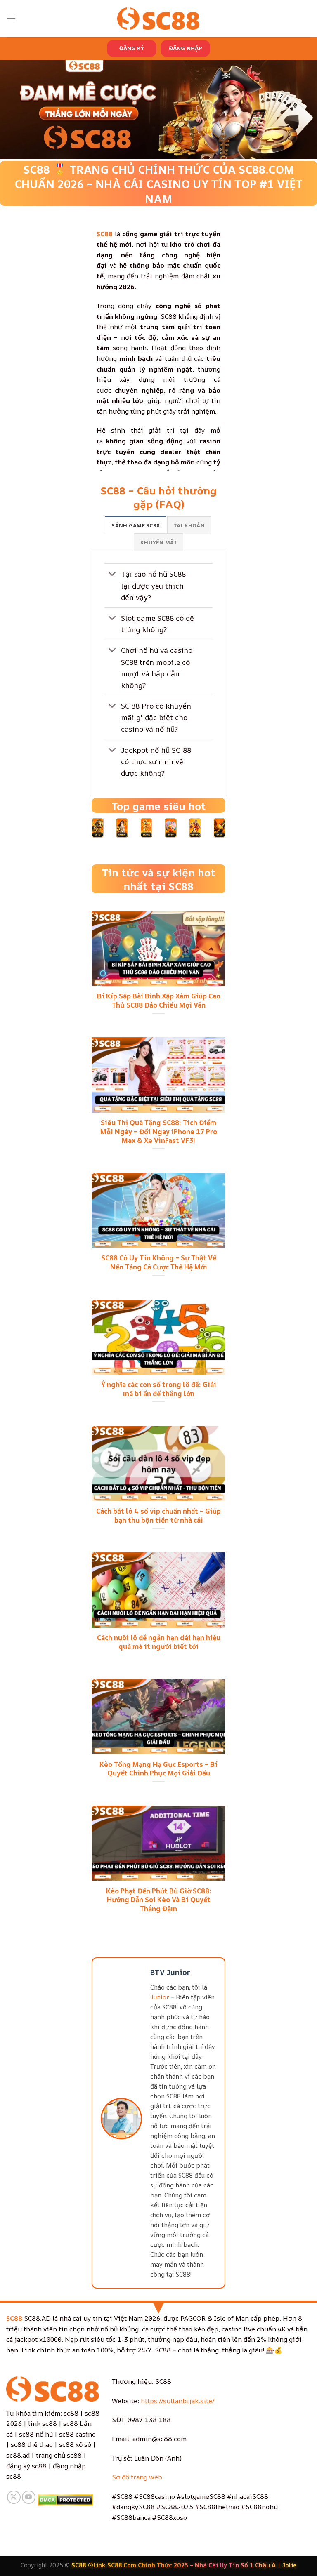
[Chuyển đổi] (112, 575)
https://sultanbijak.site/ (178, 2401)
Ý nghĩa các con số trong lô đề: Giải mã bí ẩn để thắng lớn (159, 1389)
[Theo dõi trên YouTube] (29, 2497)
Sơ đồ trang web (137, 2477)
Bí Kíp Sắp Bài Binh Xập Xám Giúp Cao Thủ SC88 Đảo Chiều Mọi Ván (159, 1000)
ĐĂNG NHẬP (185, 48)
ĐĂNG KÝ (132, 48)
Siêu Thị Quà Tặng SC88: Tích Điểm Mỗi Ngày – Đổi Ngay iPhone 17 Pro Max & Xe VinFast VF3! (159, 1131)
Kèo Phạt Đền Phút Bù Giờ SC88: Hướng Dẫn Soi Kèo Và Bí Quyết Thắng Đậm (159, 1900)
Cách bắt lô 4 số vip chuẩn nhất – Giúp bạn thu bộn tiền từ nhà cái (158, 1515)
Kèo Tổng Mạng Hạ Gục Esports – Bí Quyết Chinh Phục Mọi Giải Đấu (158, 1769)
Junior (160, 1997)
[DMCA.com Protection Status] (65, 2499)
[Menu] (11, 18)
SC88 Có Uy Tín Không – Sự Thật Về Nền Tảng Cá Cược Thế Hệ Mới (159, 1262)
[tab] (136, 525)
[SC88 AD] (158, 18)
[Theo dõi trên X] (14, 2497)
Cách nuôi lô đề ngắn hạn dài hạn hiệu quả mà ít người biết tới (159, 1642)
